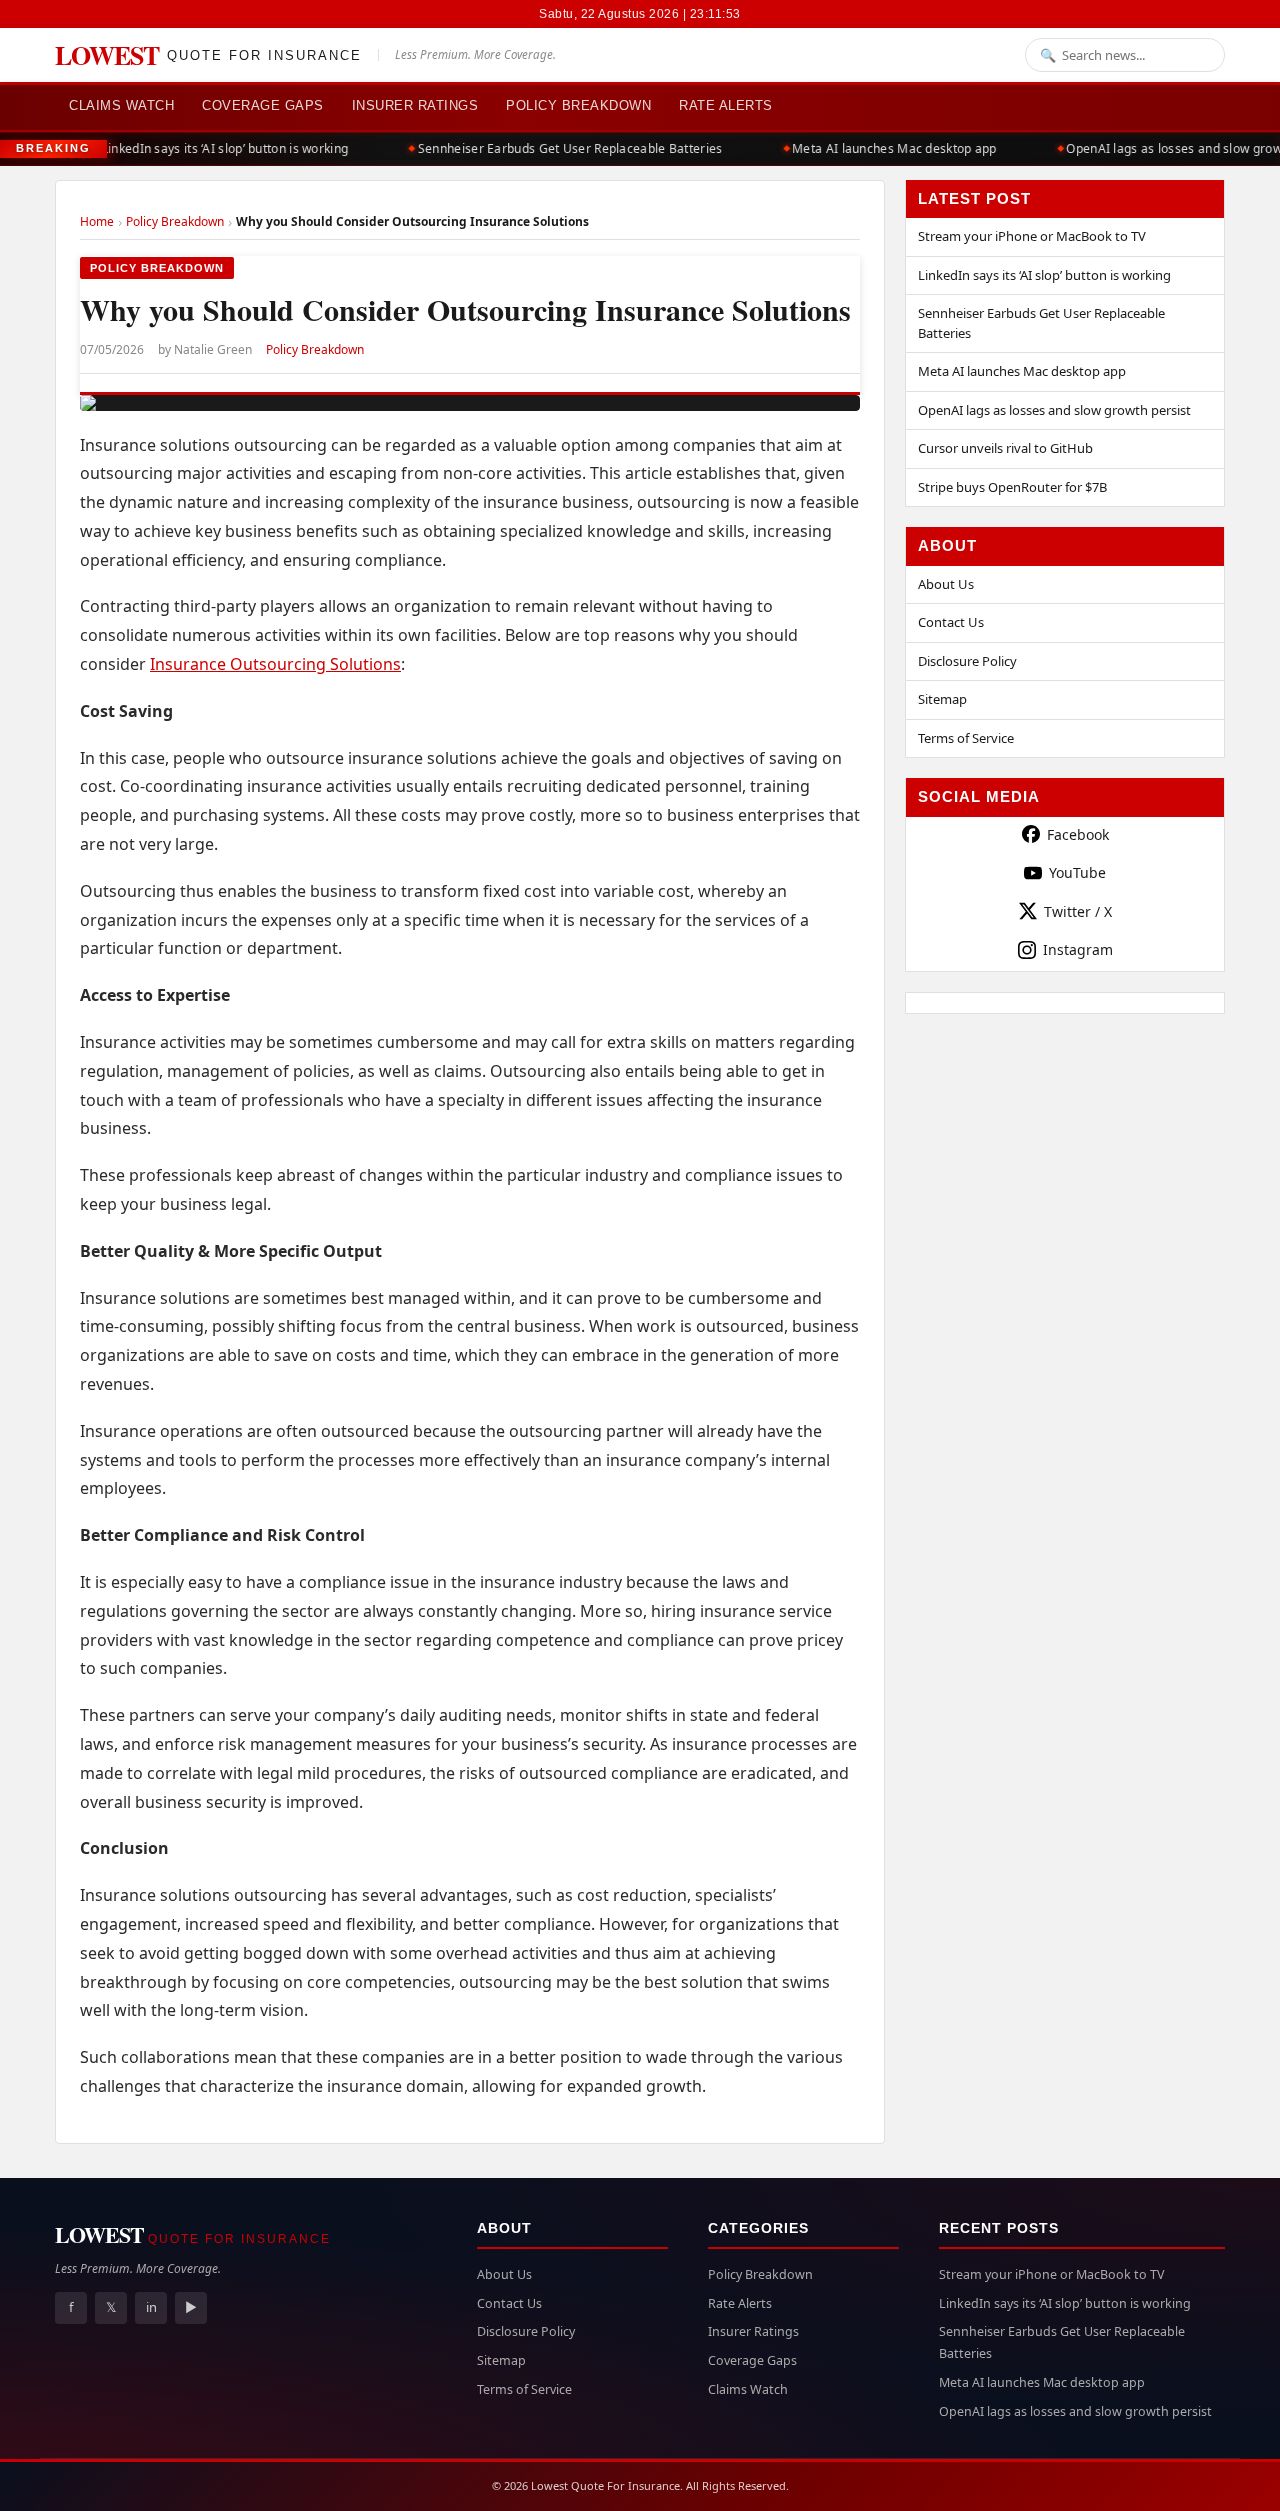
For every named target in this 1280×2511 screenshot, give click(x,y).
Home (97, 221)
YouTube (1077, 872)
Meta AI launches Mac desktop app (883, 148)
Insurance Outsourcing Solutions (275, 664)
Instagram (1078, 949)
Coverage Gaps (263, 105)
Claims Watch (121, 105)
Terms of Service (966, 738)
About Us (946, 584)
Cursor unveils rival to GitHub (1005, 448)
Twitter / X (1078, 911)
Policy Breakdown (578, 105)
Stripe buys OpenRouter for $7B (1012, 487)
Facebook (1078, 834)
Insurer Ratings (415, 105)
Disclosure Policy (967, 661)
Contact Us (951, 622)
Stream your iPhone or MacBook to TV (1032, 236)
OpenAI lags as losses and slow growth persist (1054, 410)
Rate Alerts (726, 105)
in (151, 2307)
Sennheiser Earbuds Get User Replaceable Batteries (559, 148)
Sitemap (942, 699)
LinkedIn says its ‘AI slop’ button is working (214, 148)
